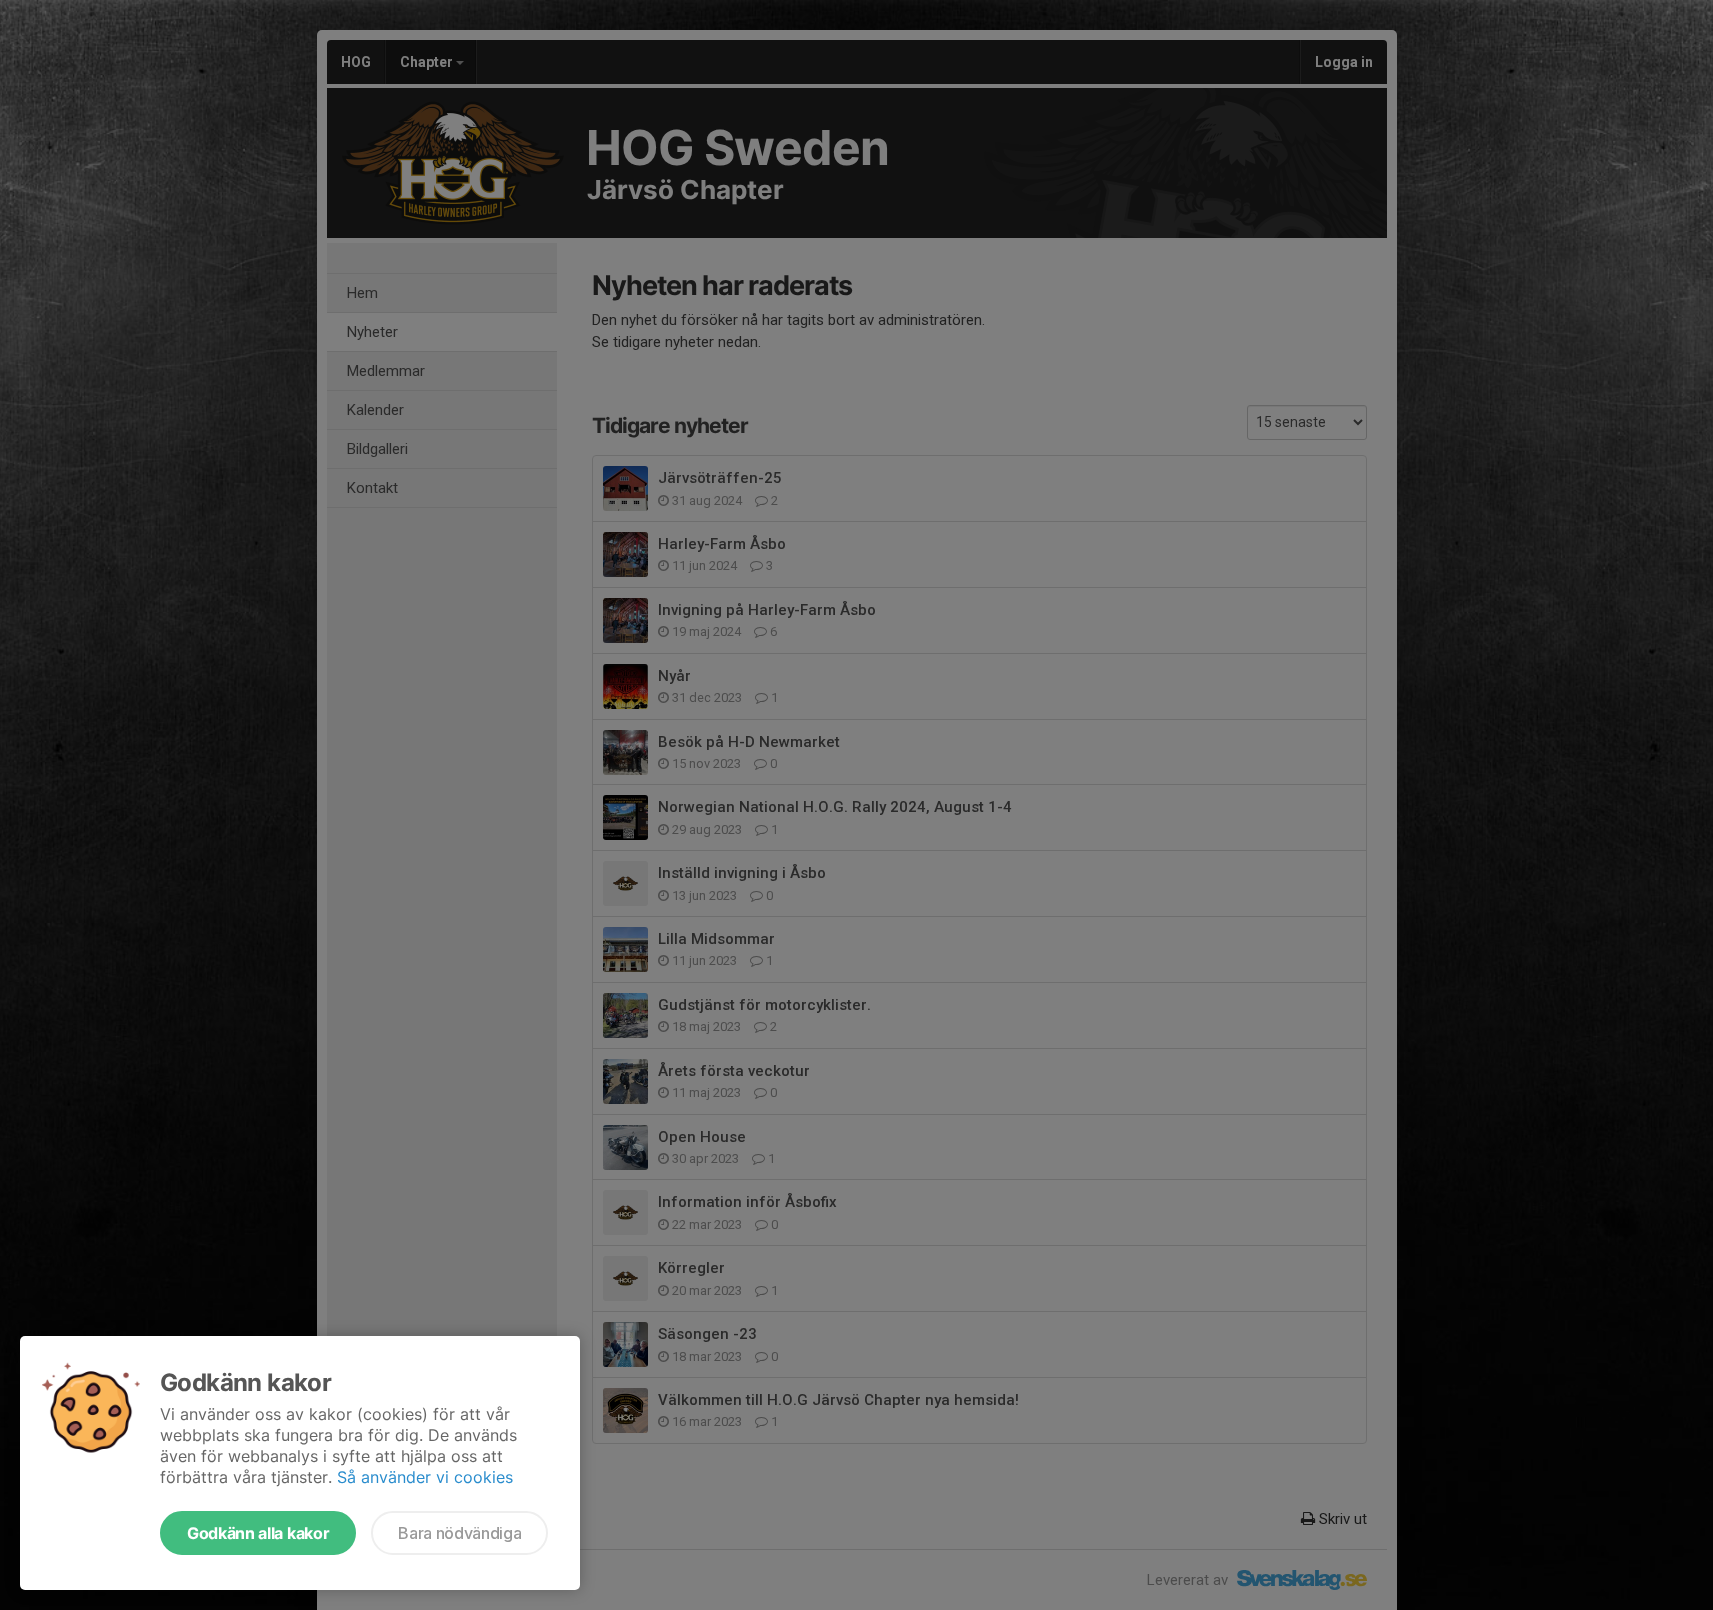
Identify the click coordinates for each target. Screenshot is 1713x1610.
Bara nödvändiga (459, 1533)
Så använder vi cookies (425, 1477)
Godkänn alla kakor (258, 1533)
